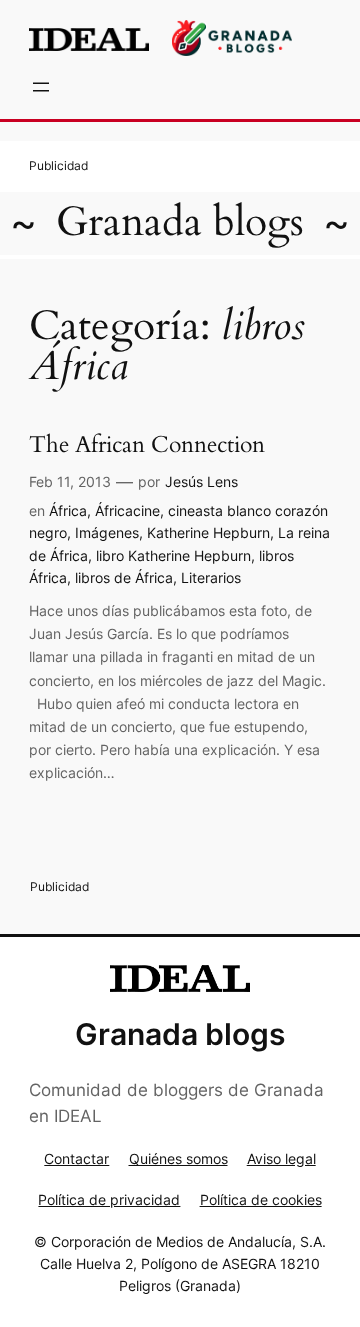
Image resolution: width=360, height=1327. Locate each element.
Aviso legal (281, 1158)
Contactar (76, 1158)
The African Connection (147, 445)
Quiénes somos (178, 1158)
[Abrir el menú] (41, 87)
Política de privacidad (109, 1199)
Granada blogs (180, 222)
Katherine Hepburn (208, 532)
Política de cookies (261, 1199)
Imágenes (107, 532)
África (68, 510)
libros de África (124, 577)
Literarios (211, 577)
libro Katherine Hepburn (173, 555)
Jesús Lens (201, 481)
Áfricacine (127, 510)
